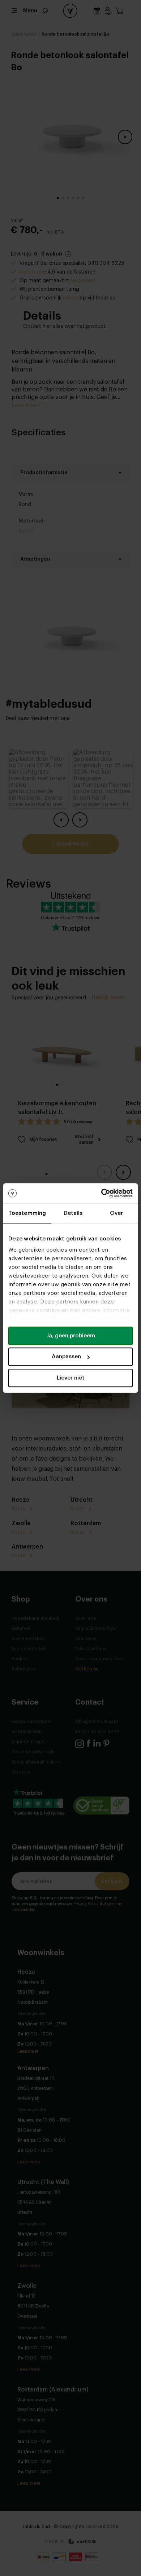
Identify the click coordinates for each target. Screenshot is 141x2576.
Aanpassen (66, 1357)
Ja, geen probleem (71, 1336)
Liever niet (71, 1378)
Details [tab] (73, 1213)
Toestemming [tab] (27, 1213)
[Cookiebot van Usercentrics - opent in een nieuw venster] (101, 1193)
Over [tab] (116, 1213)
